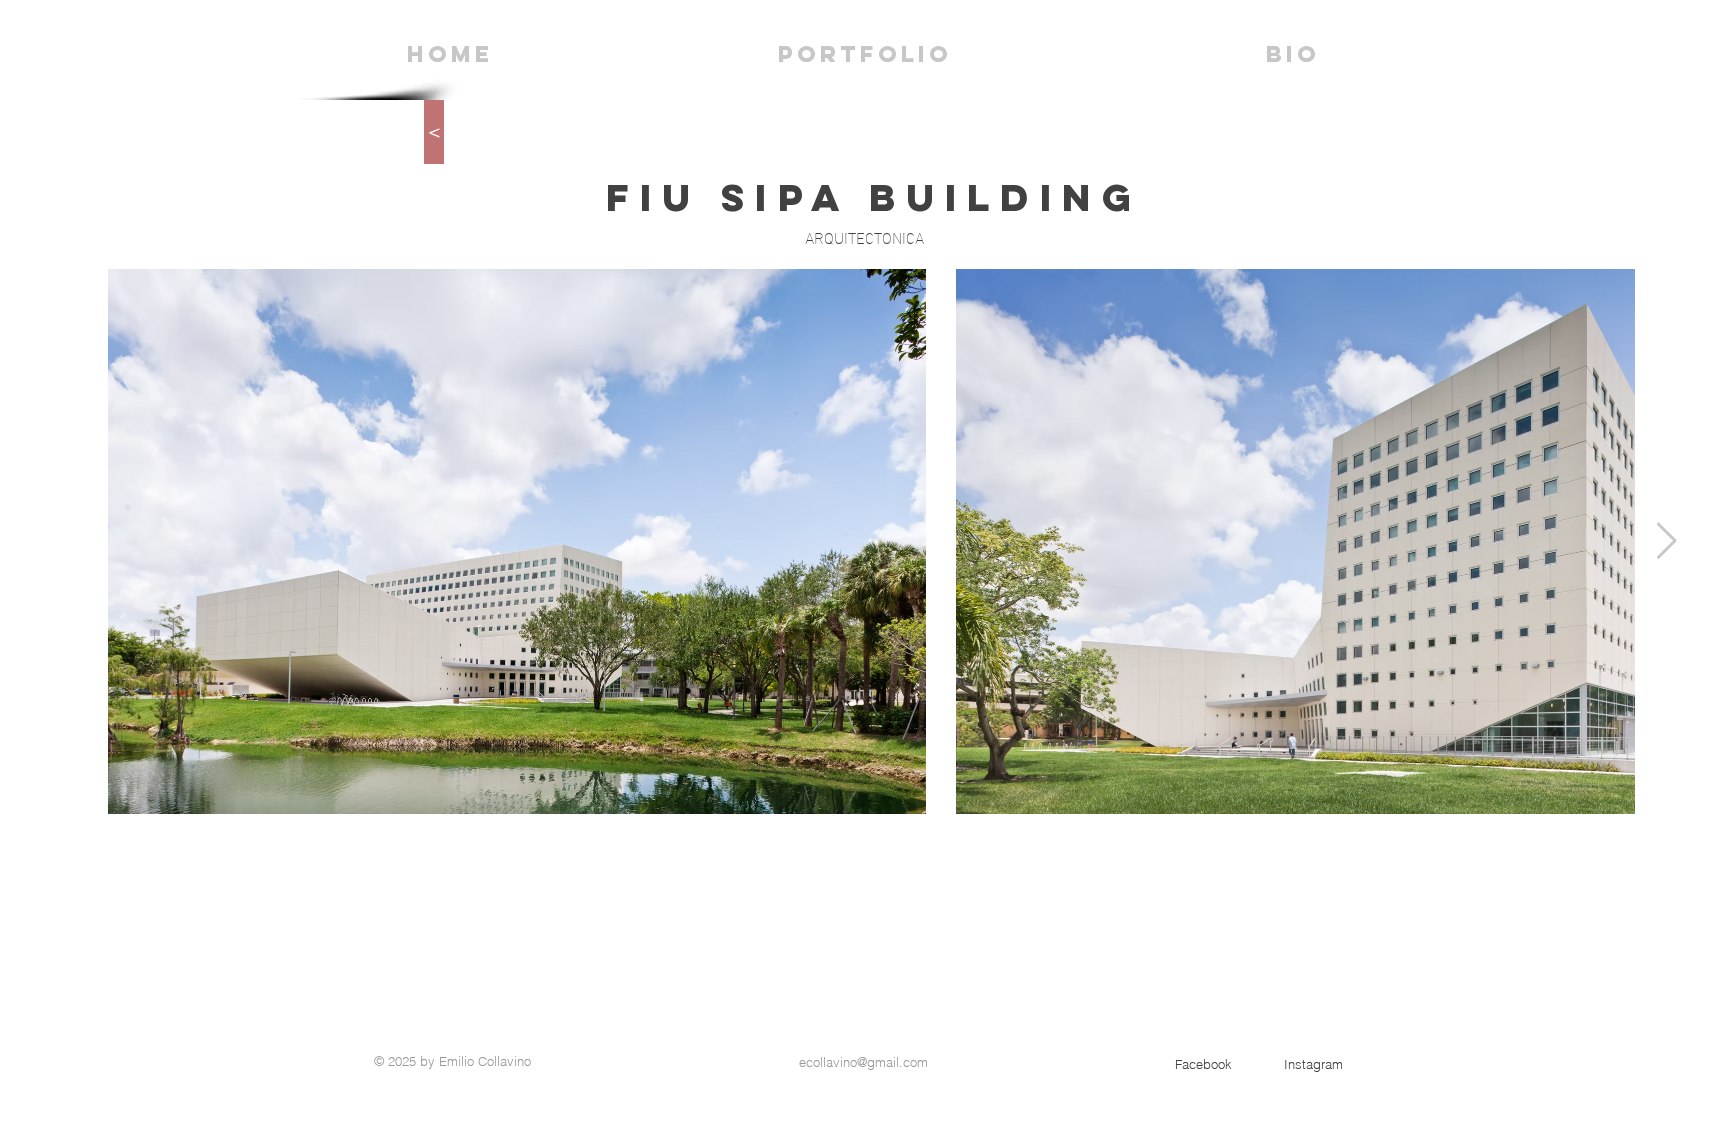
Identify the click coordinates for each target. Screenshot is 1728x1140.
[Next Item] (1666, 541)
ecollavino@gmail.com (863, 1062)
